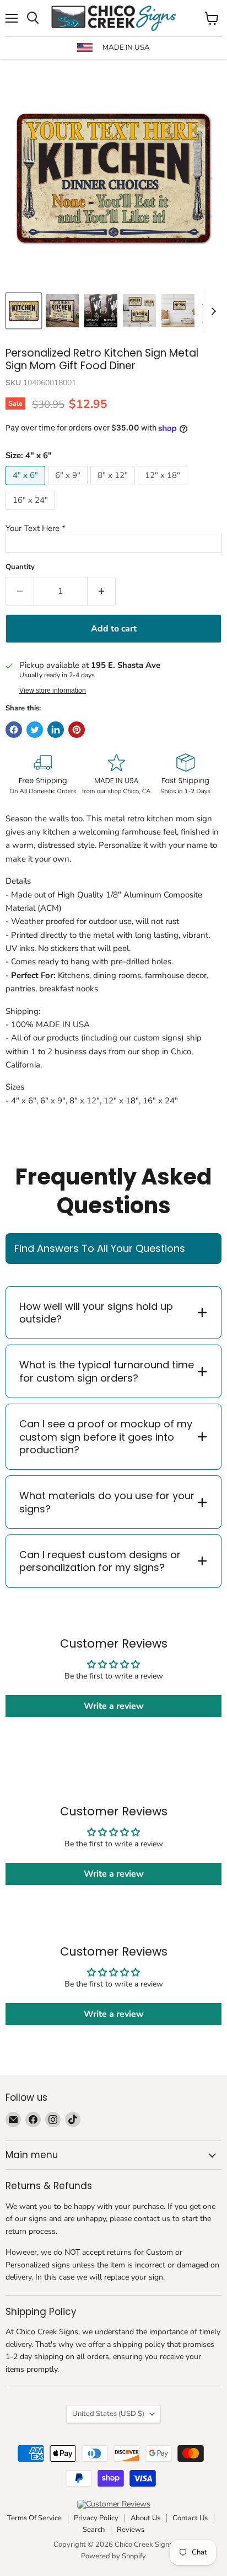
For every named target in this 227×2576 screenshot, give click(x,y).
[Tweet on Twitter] (35, 730)
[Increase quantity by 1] (102, 591)
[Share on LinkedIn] (56, 730)
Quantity (20, 567)
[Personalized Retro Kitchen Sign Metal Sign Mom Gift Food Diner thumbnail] (62, 311)
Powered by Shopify (113, 2556)
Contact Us (190, 2518)
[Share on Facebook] (14, 730)
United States (108, 2414)
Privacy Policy (96, 2518)
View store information (53, 691)
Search (94, 2530)
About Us (145, 2518)
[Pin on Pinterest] (77, 730)
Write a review (114, 1706)
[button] (113, 529)
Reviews (131, 2530)
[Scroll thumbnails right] (212, 311)
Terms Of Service (34, 2518)
